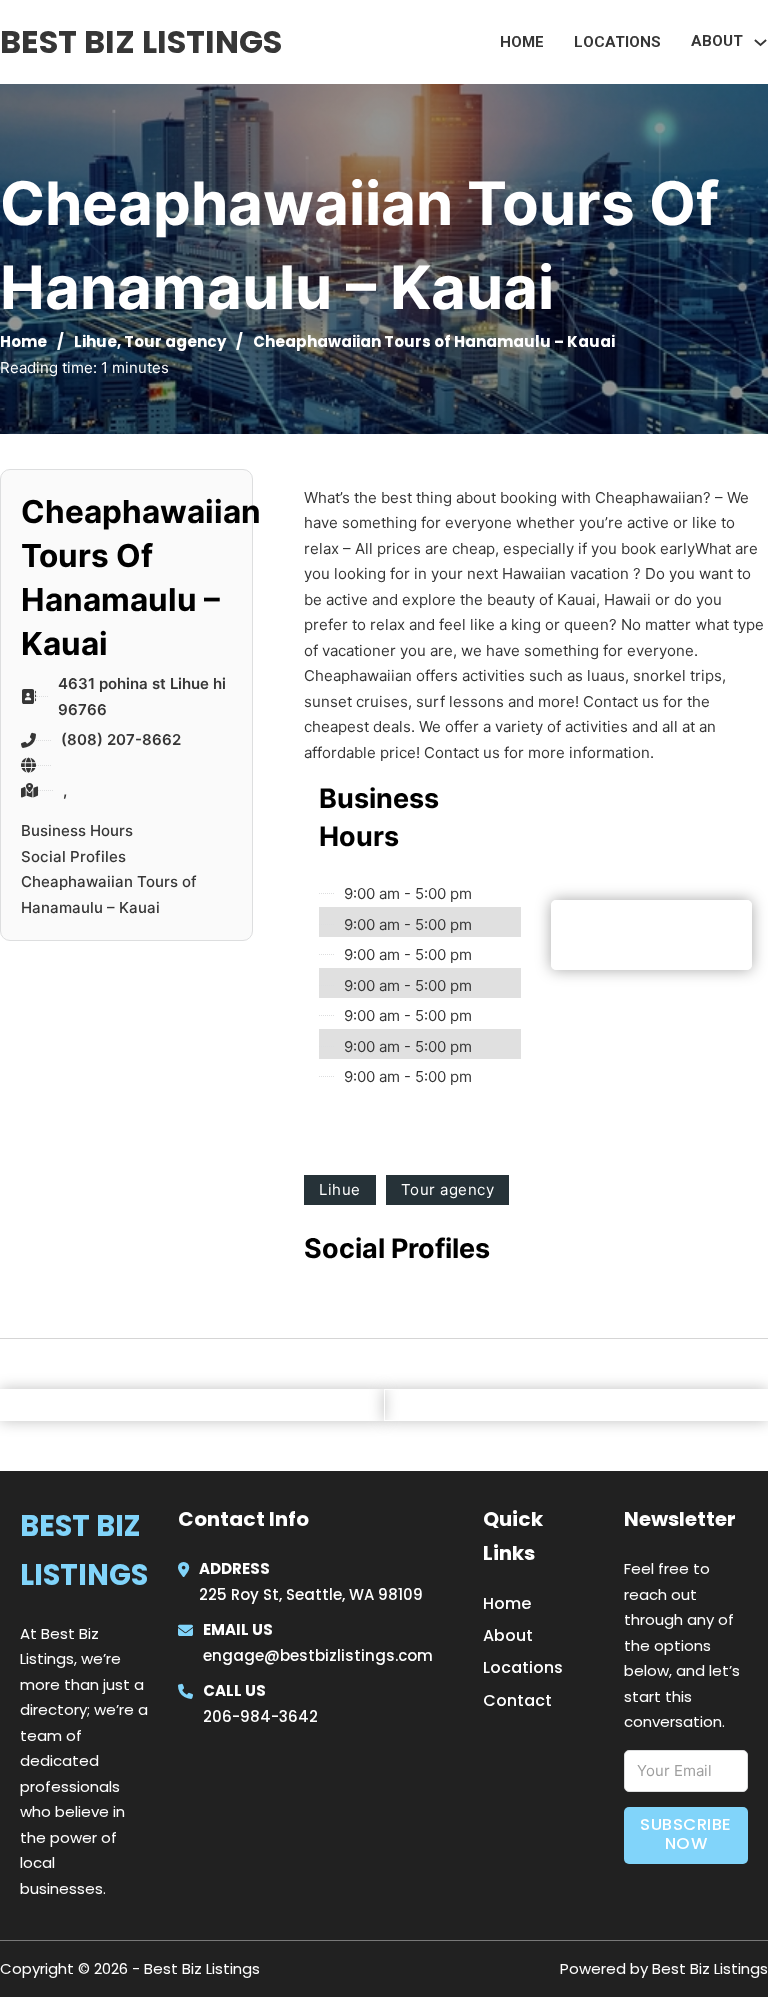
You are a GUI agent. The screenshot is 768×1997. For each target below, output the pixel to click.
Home (522, 42)
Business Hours (77, 830)
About (508, 1635)
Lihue (95, 341)
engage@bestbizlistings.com (318, 1655)
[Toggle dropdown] (760, 42)
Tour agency (175, 341)
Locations (617, 42)
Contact (517, 1700)
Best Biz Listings (141, 41)
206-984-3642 (260, 1716)
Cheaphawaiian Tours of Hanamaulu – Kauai (109, 894)
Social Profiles (73, 856)
